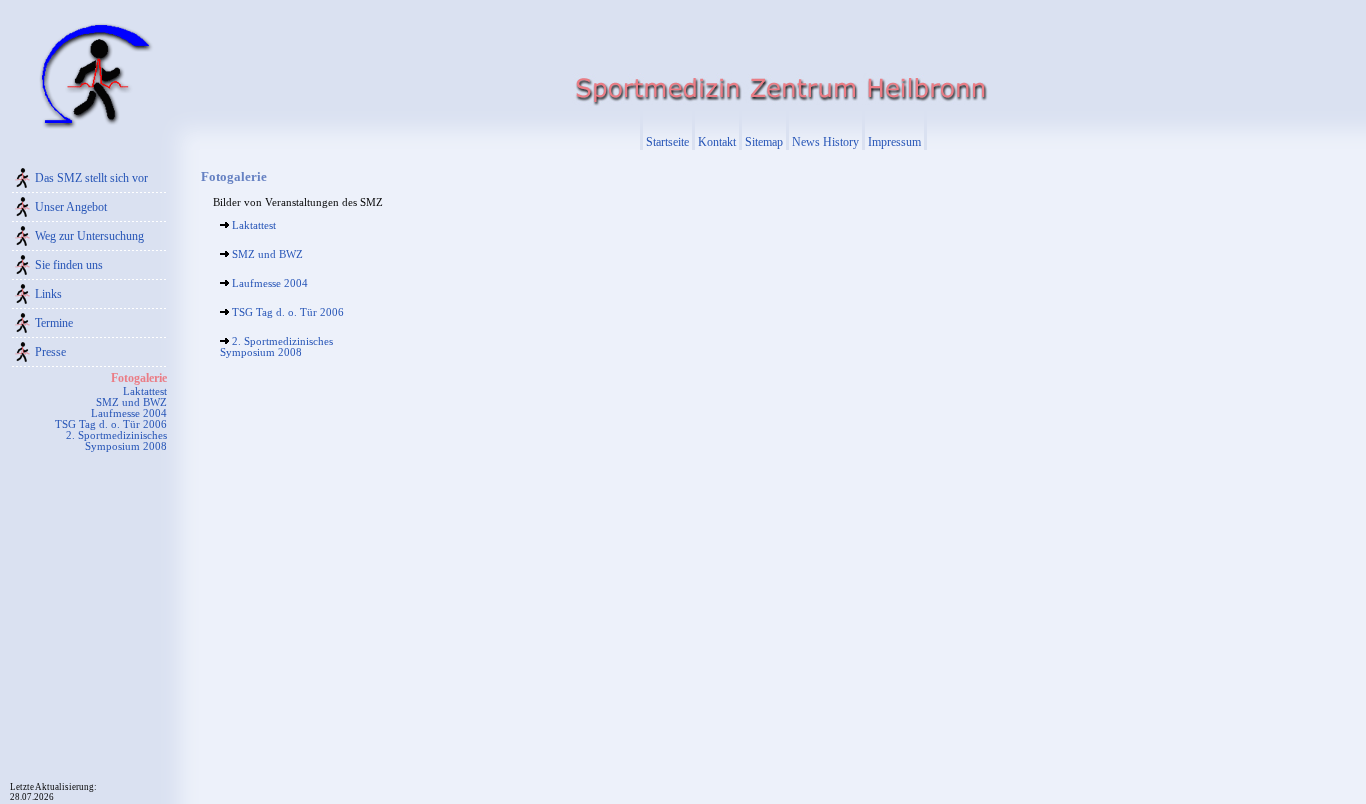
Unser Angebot (71, 207)
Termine (54, 323)
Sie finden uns (69, 265)
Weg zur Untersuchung (89, 236)
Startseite (667, 142)
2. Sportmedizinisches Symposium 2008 (116, 441)
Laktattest (145, 391)
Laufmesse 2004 (129, 413)
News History (825, 142)
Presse (50, 352)
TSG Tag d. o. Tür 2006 (111, 424)
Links (48, 294)
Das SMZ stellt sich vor (91, 178)
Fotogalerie (139, 378)
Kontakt (717, 142)
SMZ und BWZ (131, 402)
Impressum (894, 142)
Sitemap (764, 142)
